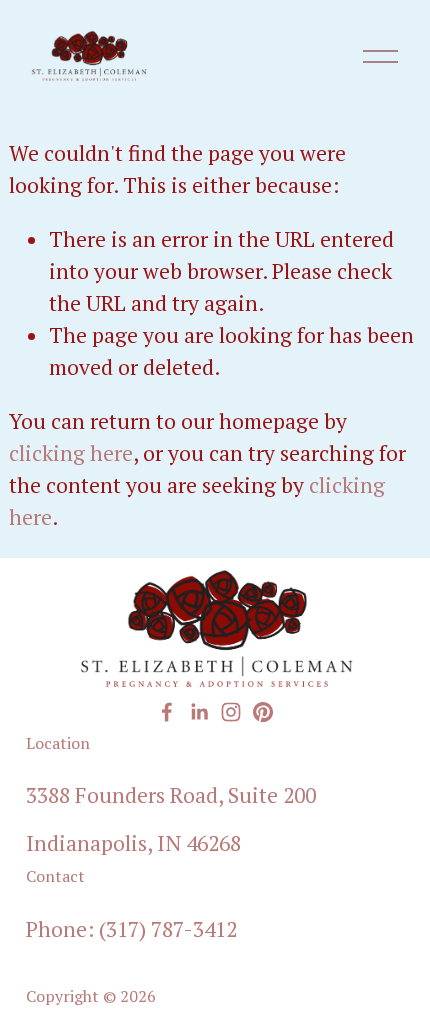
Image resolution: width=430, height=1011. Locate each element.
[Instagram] (231, 712)
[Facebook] (167, 712)
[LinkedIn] (199, 712)
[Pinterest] (263, 712)
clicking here (71, 453)
